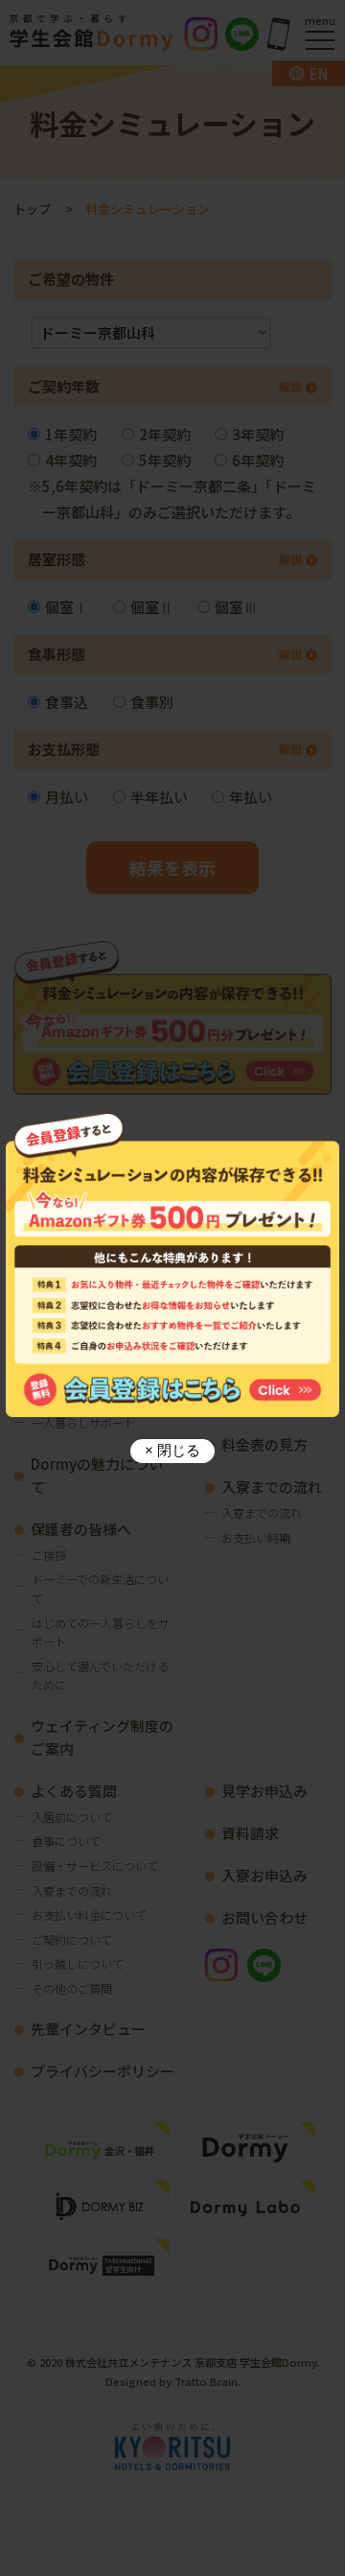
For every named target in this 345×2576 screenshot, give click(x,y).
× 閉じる (172, 1450)
